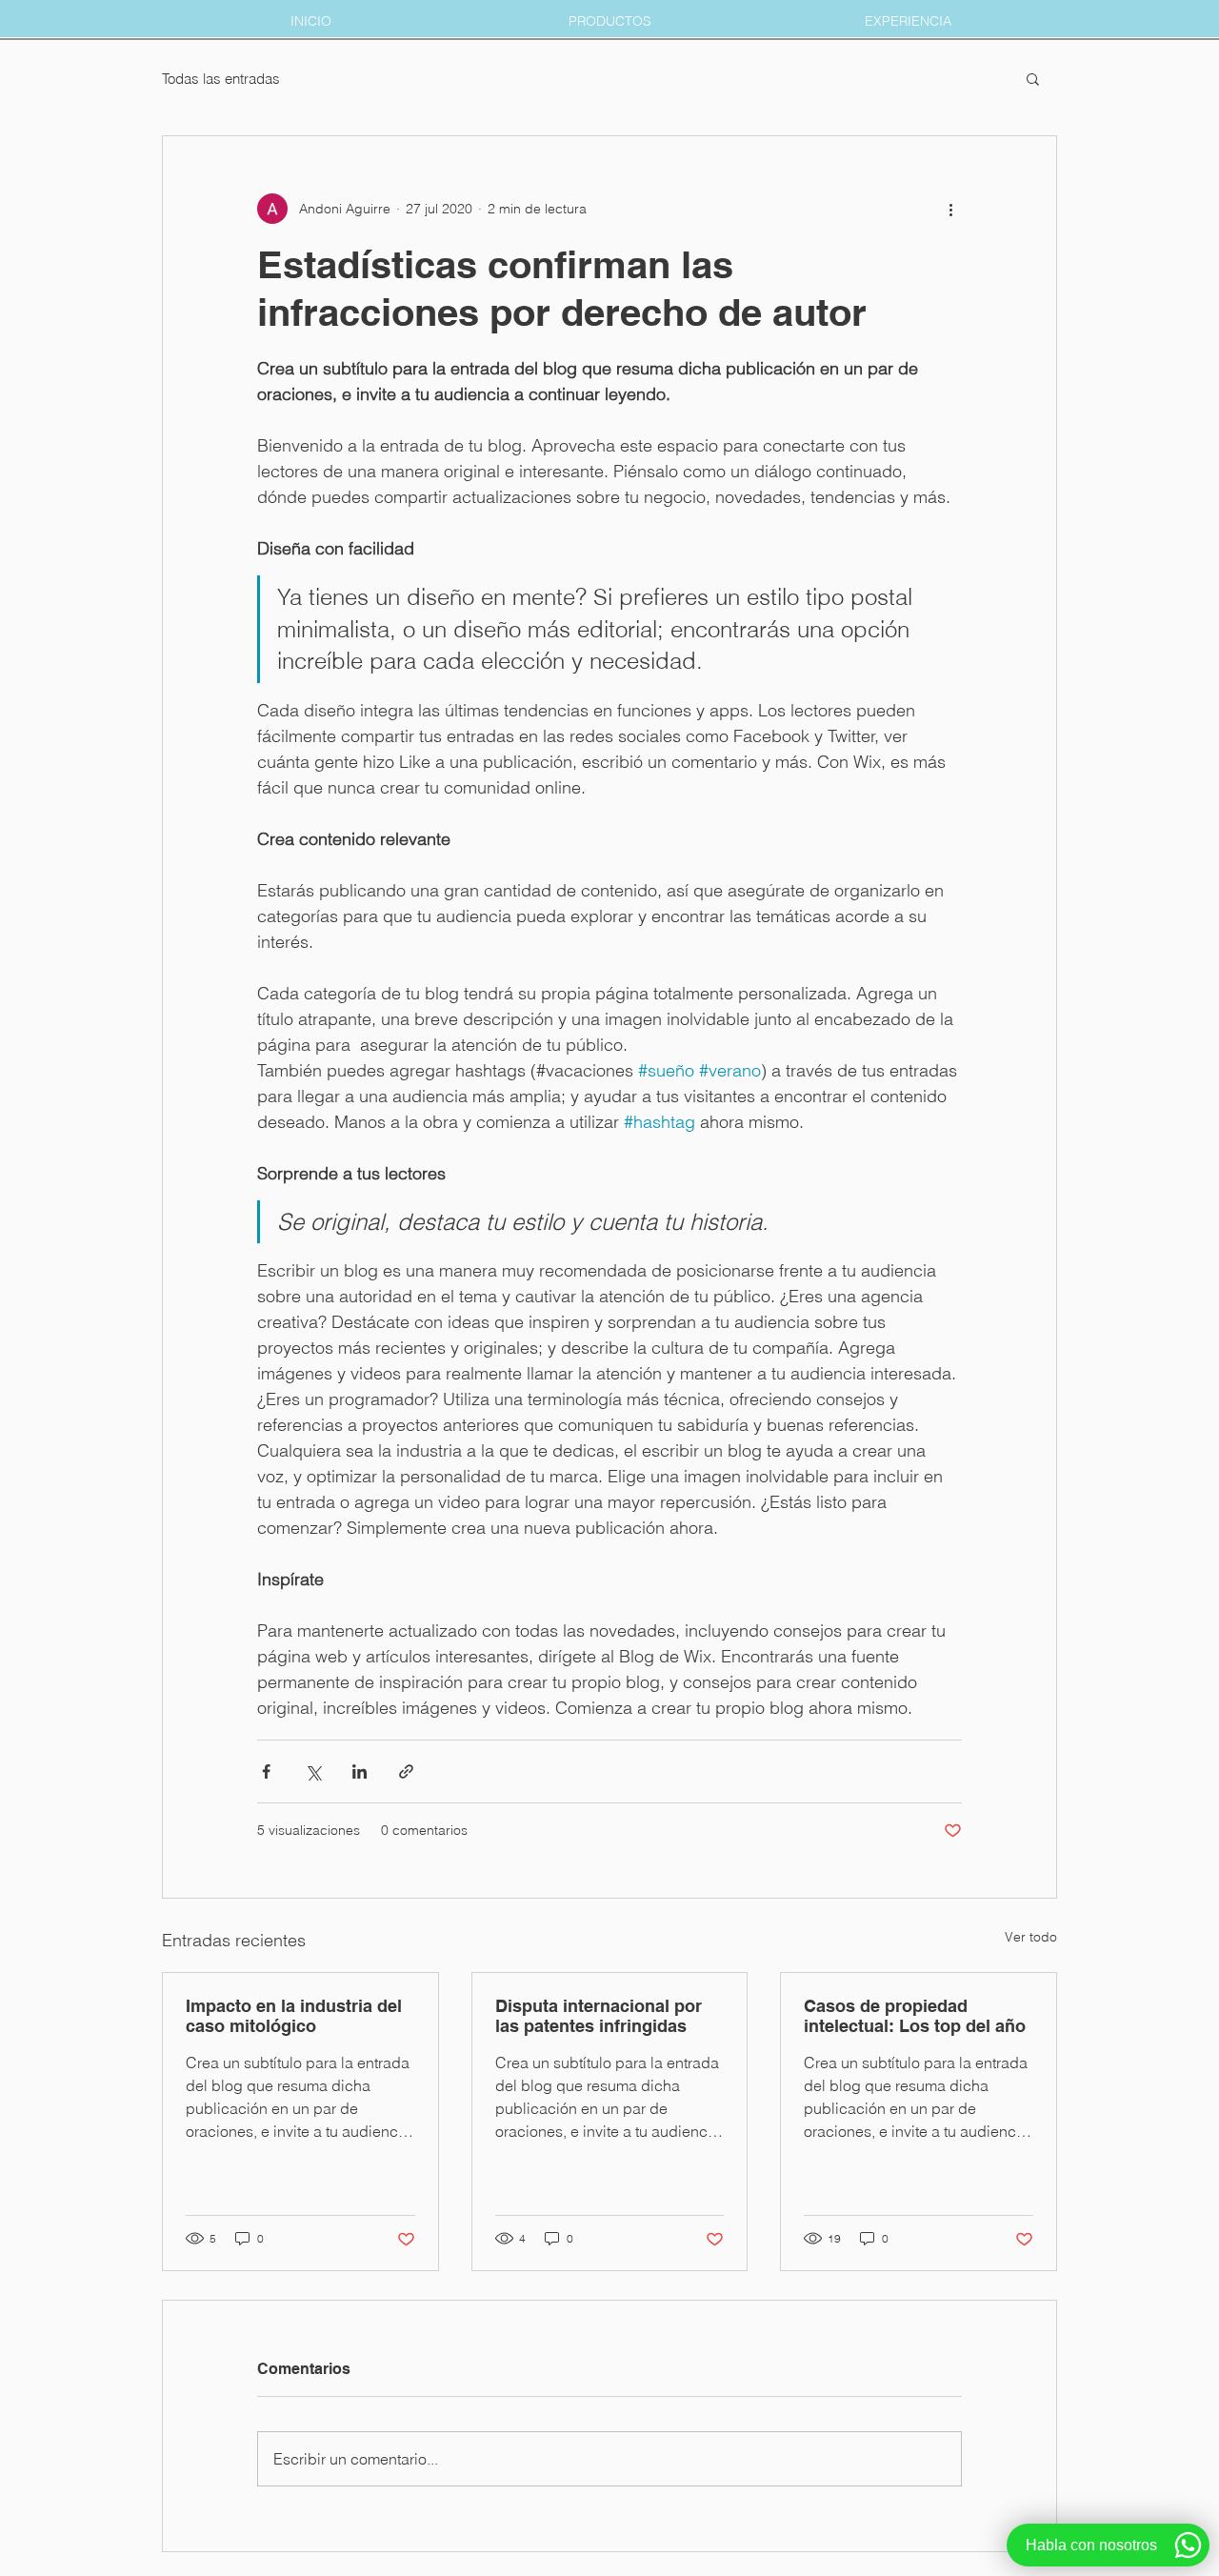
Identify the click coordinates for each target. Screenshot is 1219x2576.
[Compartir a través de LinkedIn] (360, 1771)
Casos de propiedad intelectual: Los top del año (915, 2016)
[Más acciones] (950, 209)
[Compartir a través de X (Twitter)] (313, 1771)
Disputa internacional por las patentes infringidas (599, 2016)
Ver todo (1031, 1937)
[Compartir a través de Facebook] (266, 1771)
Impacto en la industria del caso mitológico (294, 2016)
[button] (1033, 78)
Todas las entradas (221, 79)
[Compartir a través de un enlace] (406, 1771)
